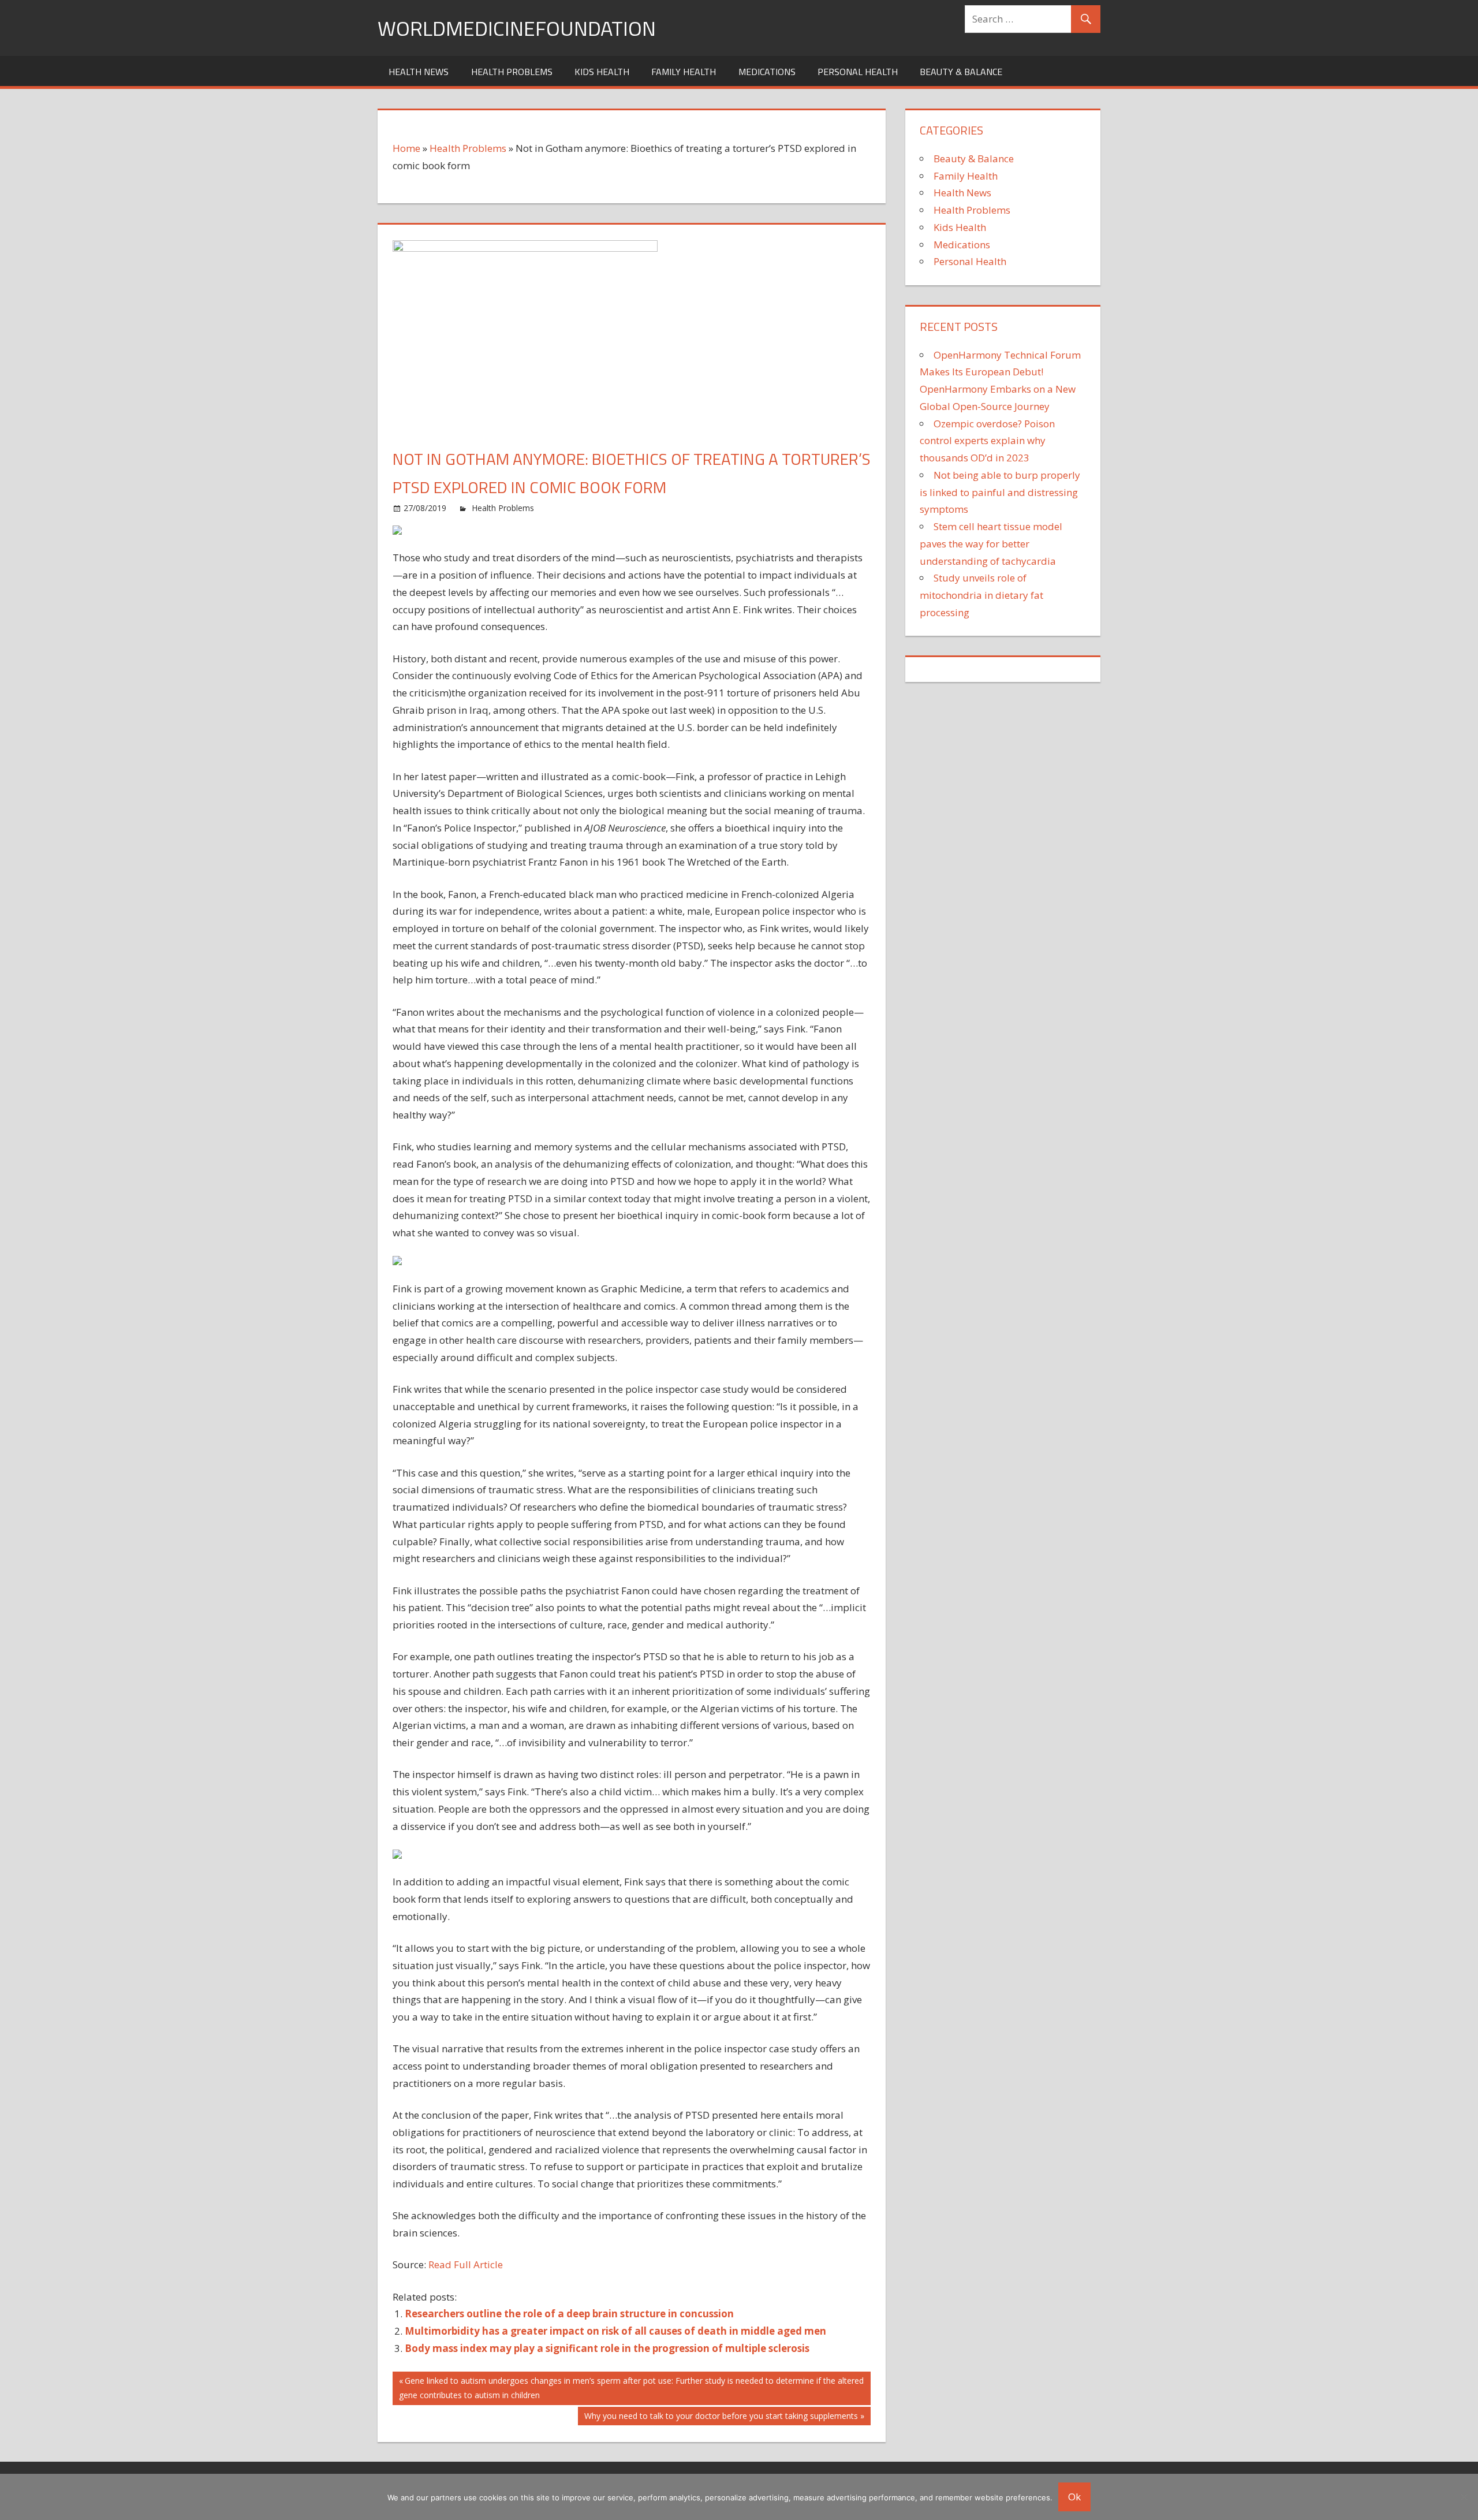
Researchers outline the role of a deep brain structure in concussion (569, 2314)
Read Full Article (466, 2264)
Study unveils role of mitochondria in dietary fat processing (981, 595)
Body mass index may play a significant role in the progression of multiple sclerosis (607, 2348)
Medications (767, 72)
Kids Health (602, 72)
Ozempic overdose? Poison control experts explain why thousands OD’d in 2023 (987, 441)
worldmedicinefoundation (517, 28)
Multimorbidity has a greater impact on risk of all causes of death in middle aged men (615, 2331)
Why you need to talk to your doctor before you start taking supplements (721, 2418)
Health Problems (512, 72)
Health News (419, 72)
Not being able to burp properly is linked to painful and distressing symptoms (1000, 492)
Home (406, 148)
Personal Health (858, 72)
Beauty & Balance (961, 72)
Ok (1074, 2497)
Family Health (684, 72)
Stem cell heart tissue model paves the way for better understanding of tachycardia (991, 544)
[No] (1464, 2497)
